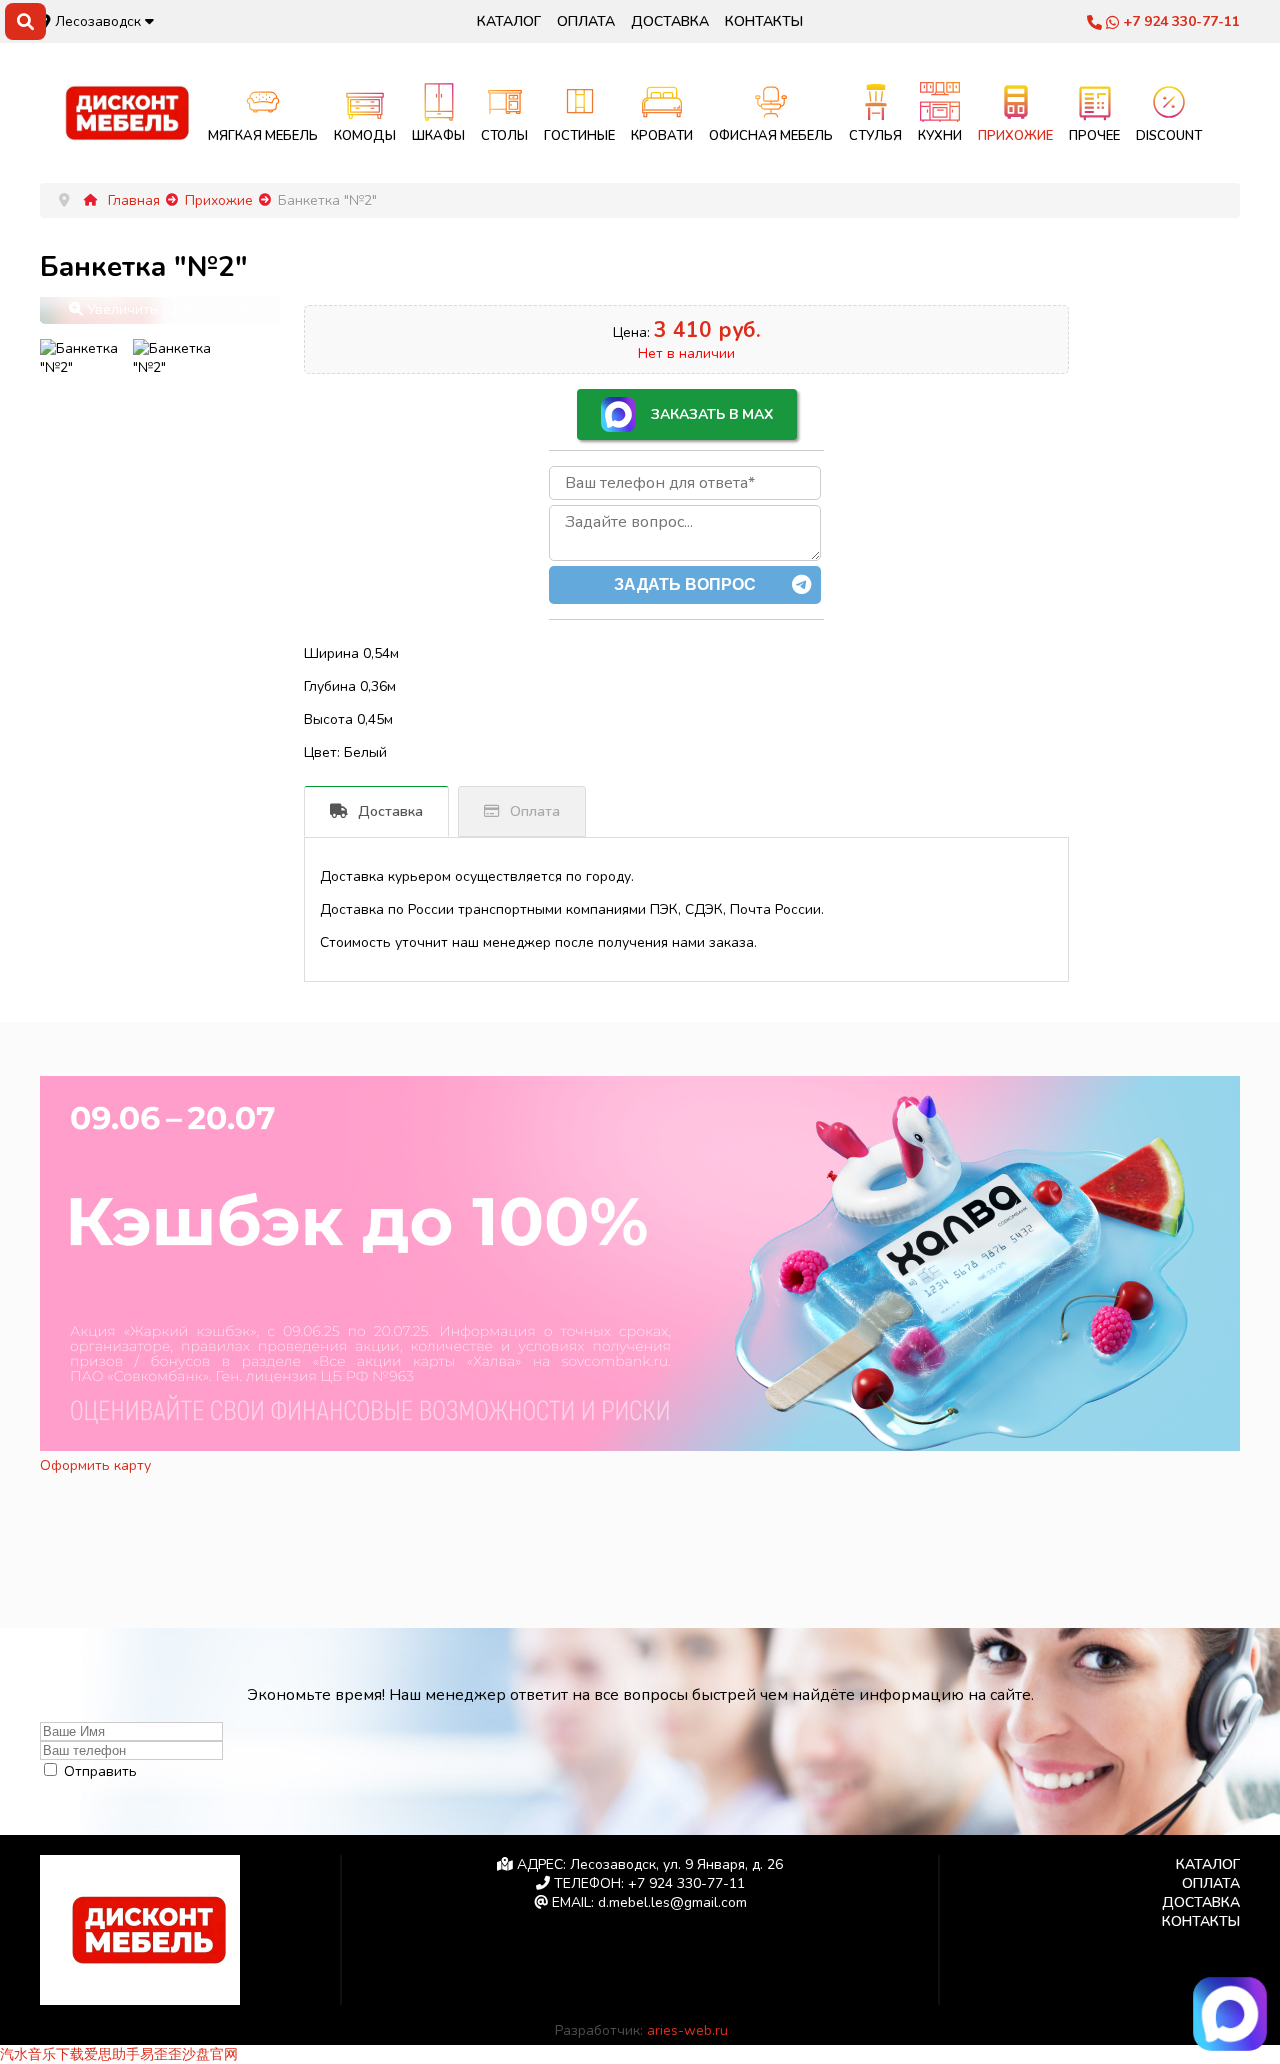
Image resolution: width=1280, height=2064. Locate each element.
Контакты (764, 21)
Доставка (670, 21)
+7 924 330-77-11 (1179, 21)
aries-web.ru (687, 2030)
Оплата (586, 21)
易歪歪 (161, 2054)
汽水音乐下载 (42, 2054)
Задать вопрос (685, 584)
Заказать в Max (712, 414)
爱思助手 (112, 2054)
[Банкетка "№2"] (81, 358)
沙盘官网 (210, 2054)
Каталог (509, 21)
